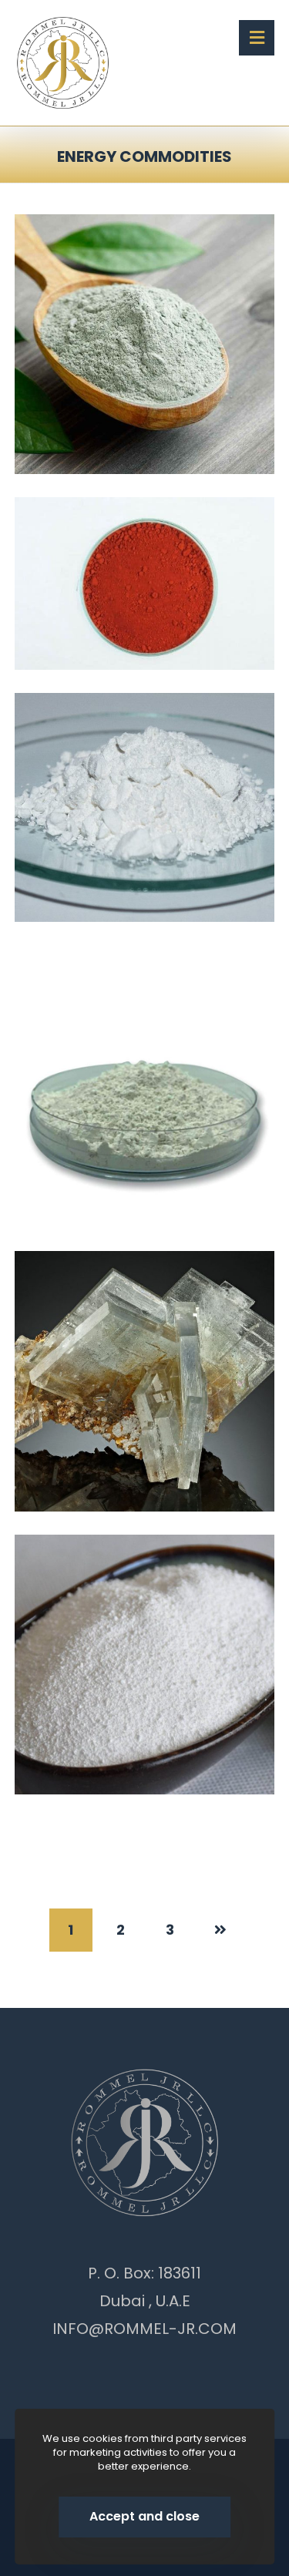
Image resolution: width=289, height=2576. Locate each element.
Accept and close (144, 2516)
